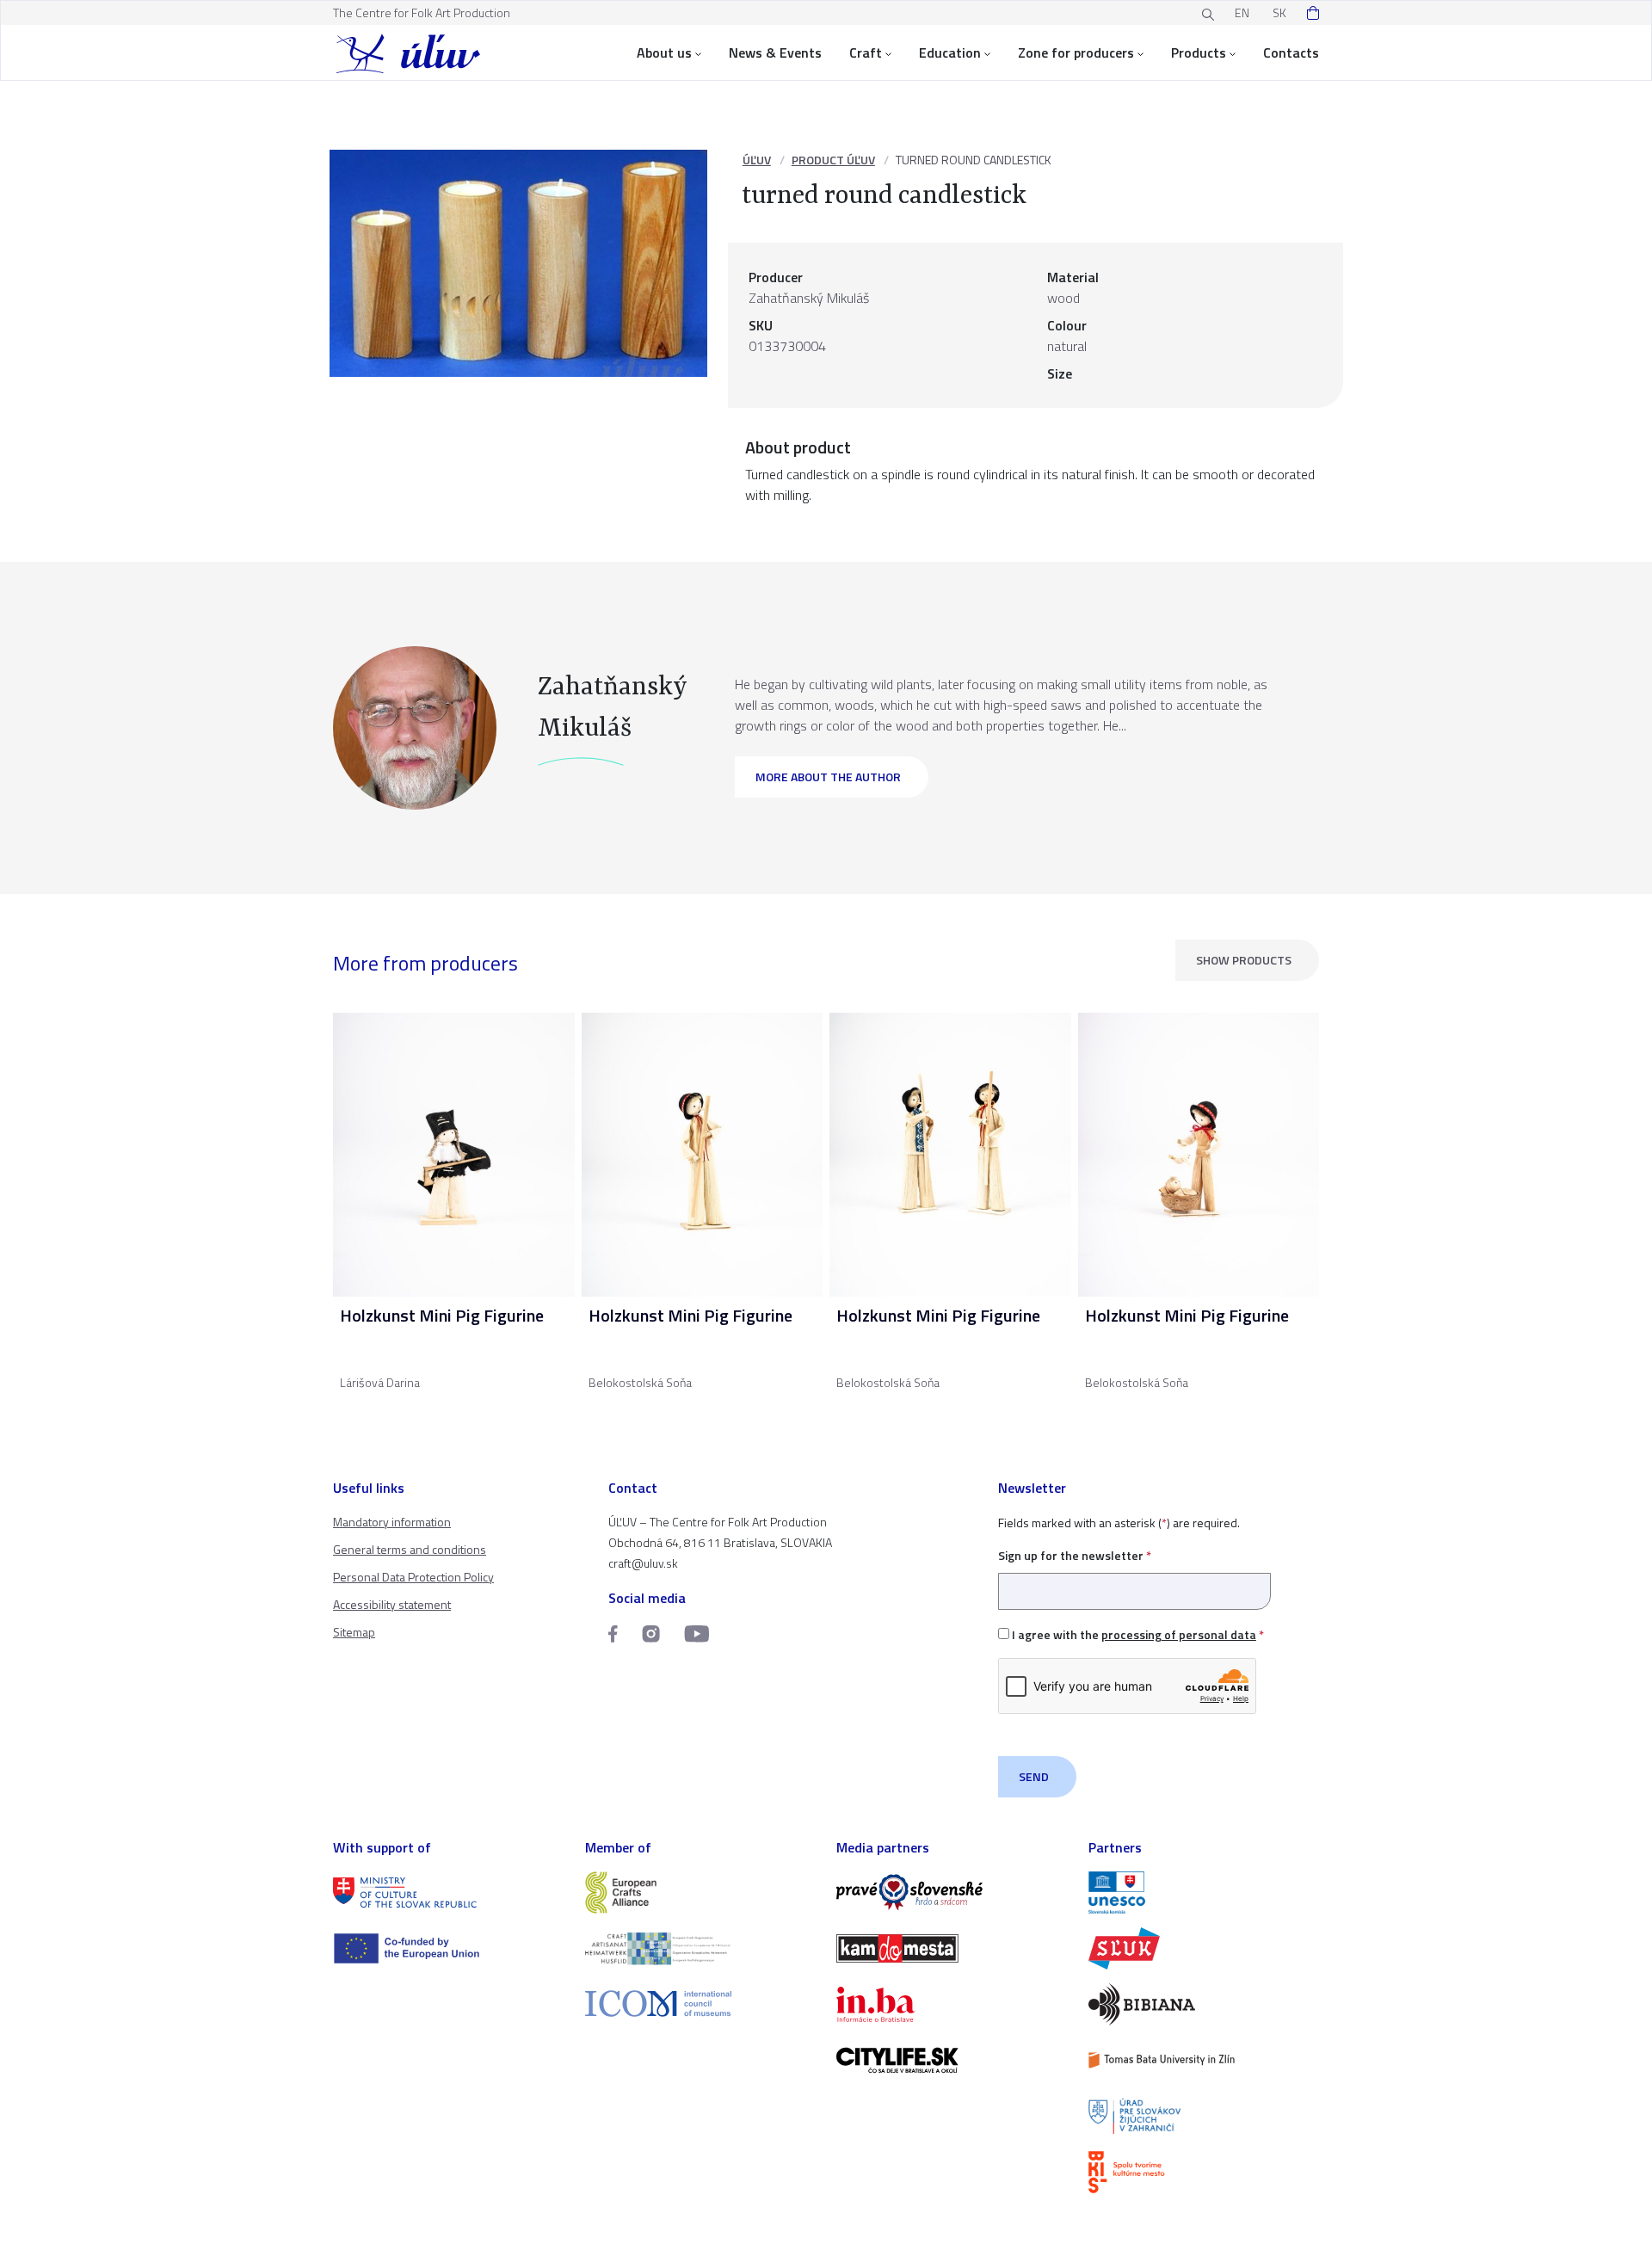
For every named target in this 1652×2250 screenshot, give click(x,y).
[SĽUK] (1204, 1948)
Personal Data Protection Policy (413, 1577)
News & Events (775, 52)
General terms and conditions (410, 1549)
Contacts (1291, 52)
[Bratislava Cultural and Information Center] (1204, 2172)
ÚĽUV (757, 160)
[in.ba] (952, 2004)
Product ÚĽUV (833, 160)
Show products (1244, 960)
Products (1199, 52)
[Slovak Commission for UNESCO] (1204, 1892)
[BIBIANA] (1204, 2004)
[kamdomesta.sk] (952, 1948)
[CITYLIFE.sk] (952, 2060)
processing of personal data (1179, 1634)
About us (664, 52)
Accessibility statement (392, 1604)
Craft (866, 52)
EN (1242, 12)
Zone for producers (1076, 52)
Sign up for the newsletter (1075, 1555)
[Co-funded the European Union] (449, 1948)
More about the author (828, 777)
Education (950, 52)
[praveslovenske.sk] (952, 1892)
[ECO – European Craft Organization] (701, 1948)
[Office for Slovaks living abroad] (1204, 2116)
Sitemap (354, 1632)
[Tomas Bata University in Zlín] (1204, 2060)
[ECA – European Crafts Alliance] (701, 1892)
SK (1279, 12)
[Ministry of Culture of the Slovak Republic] (449, 1892)
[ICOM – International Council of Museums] (701, 2003)
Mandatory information (392, 1522)
